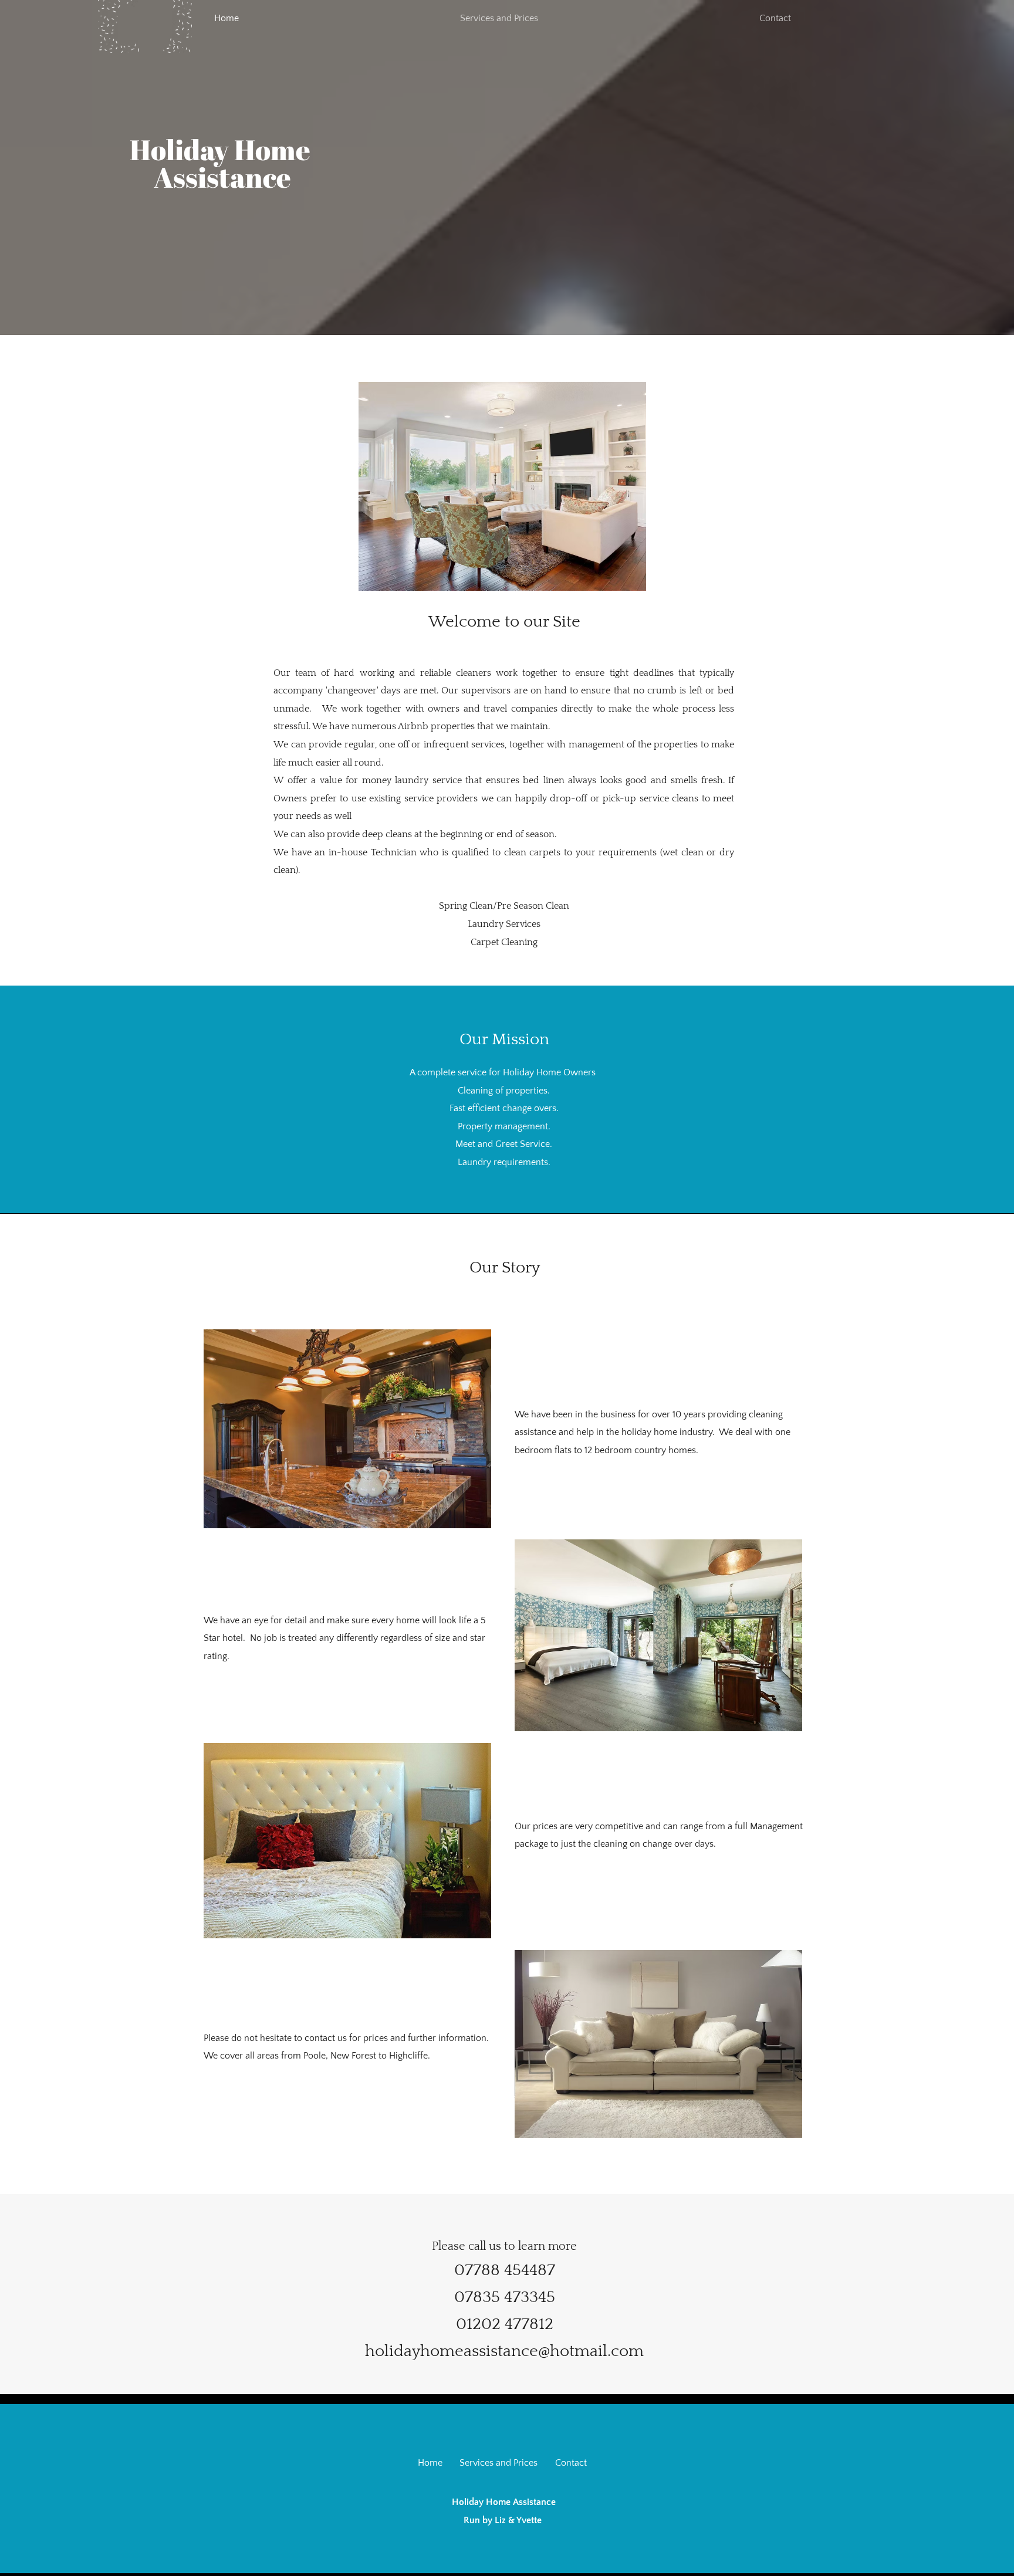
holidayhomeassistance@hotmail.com (504, 2351)
